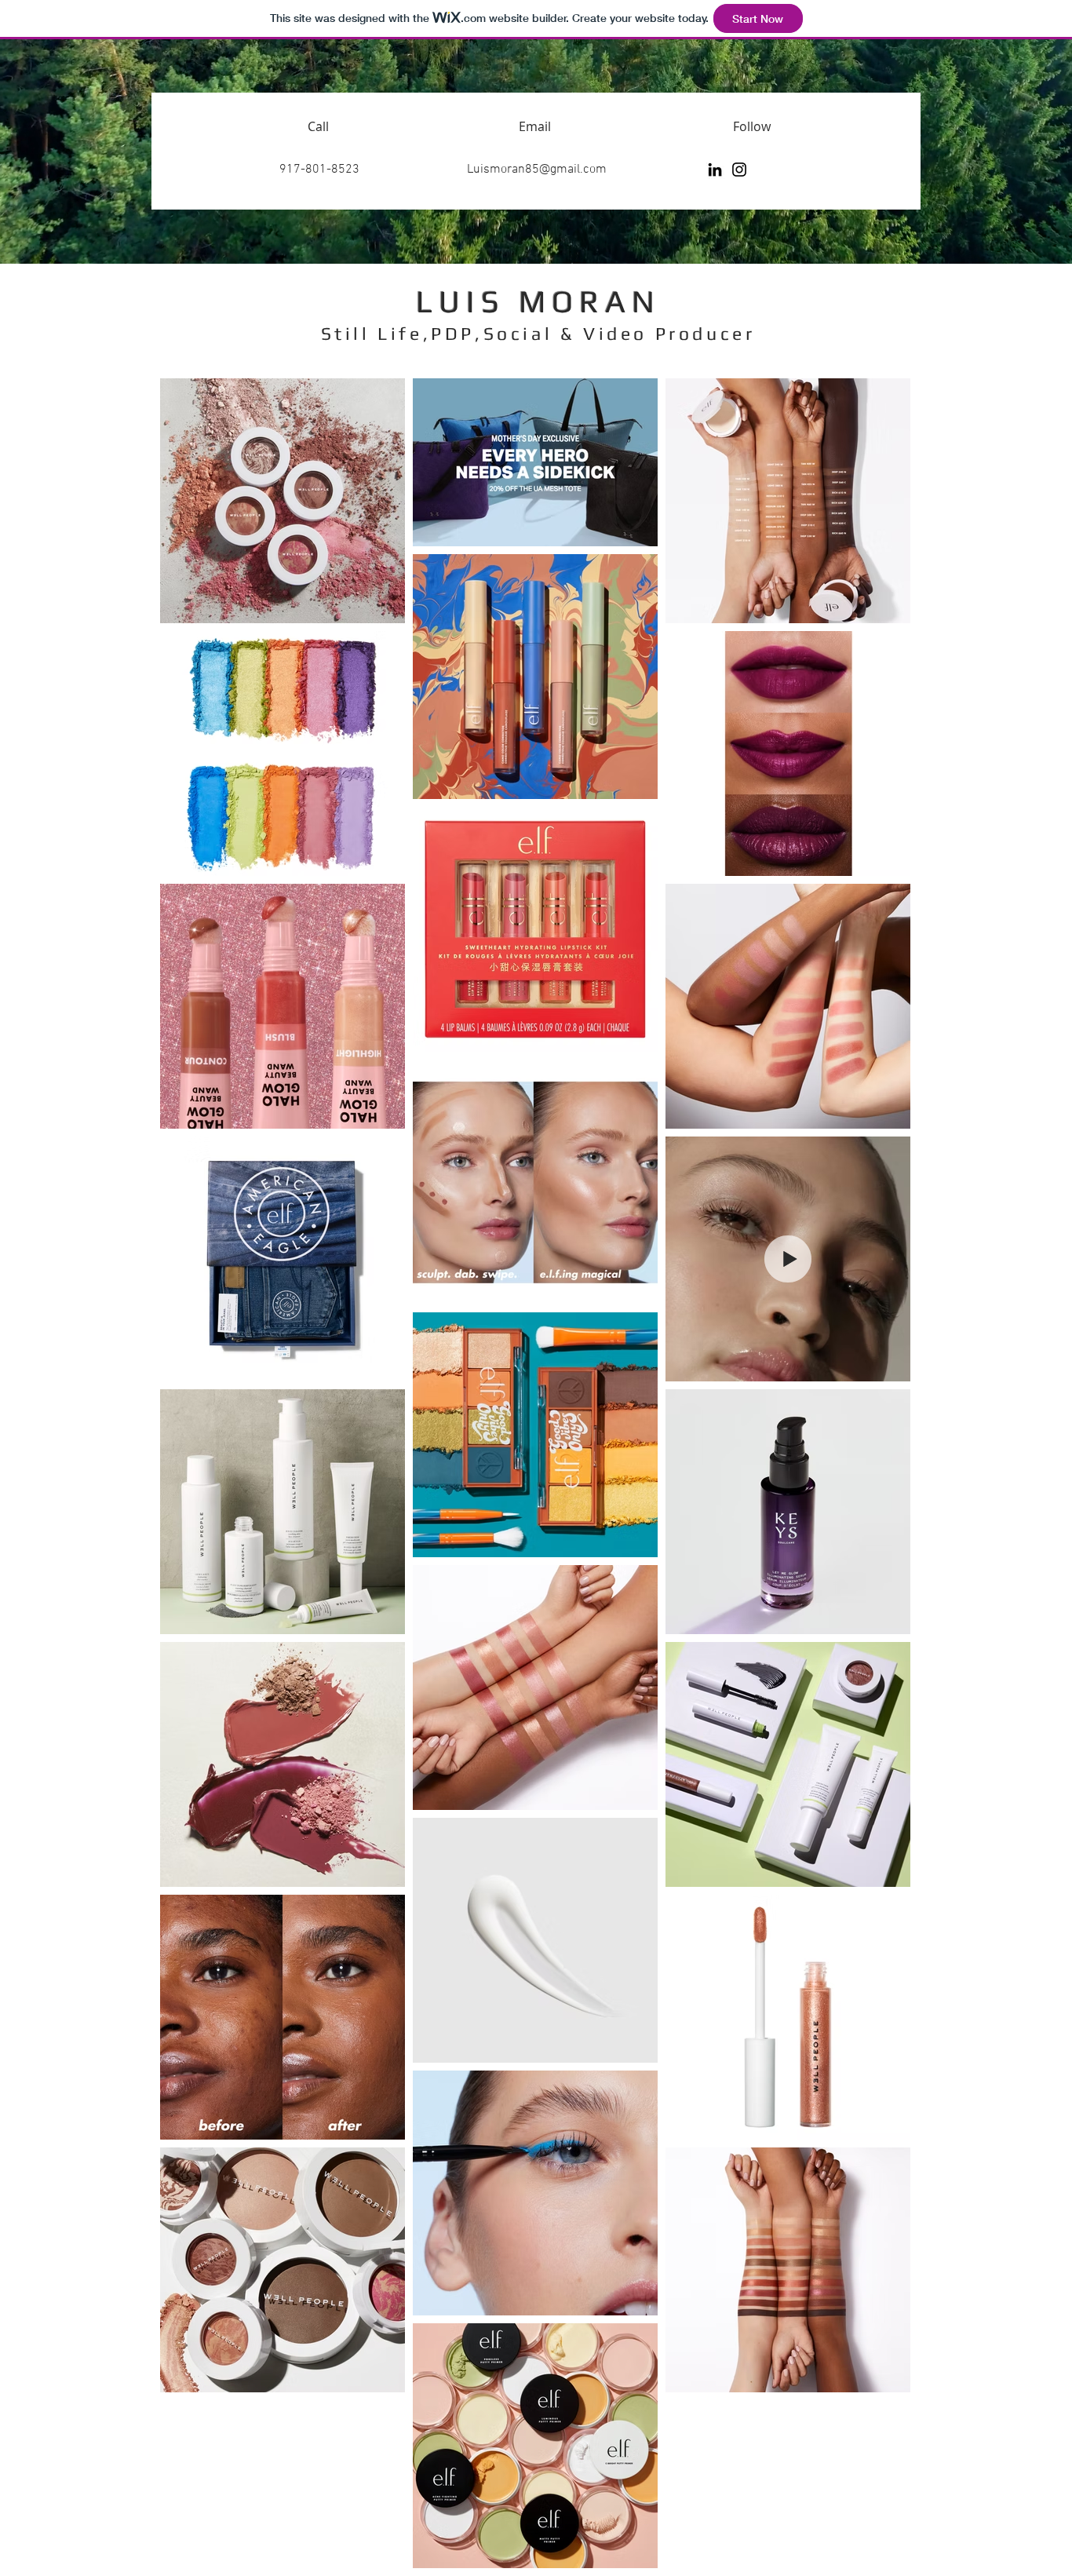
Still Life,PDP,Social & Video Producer (538, 333)
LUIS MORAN (538, 301)
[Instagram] (739, 170)
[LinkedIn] (715, 170)
